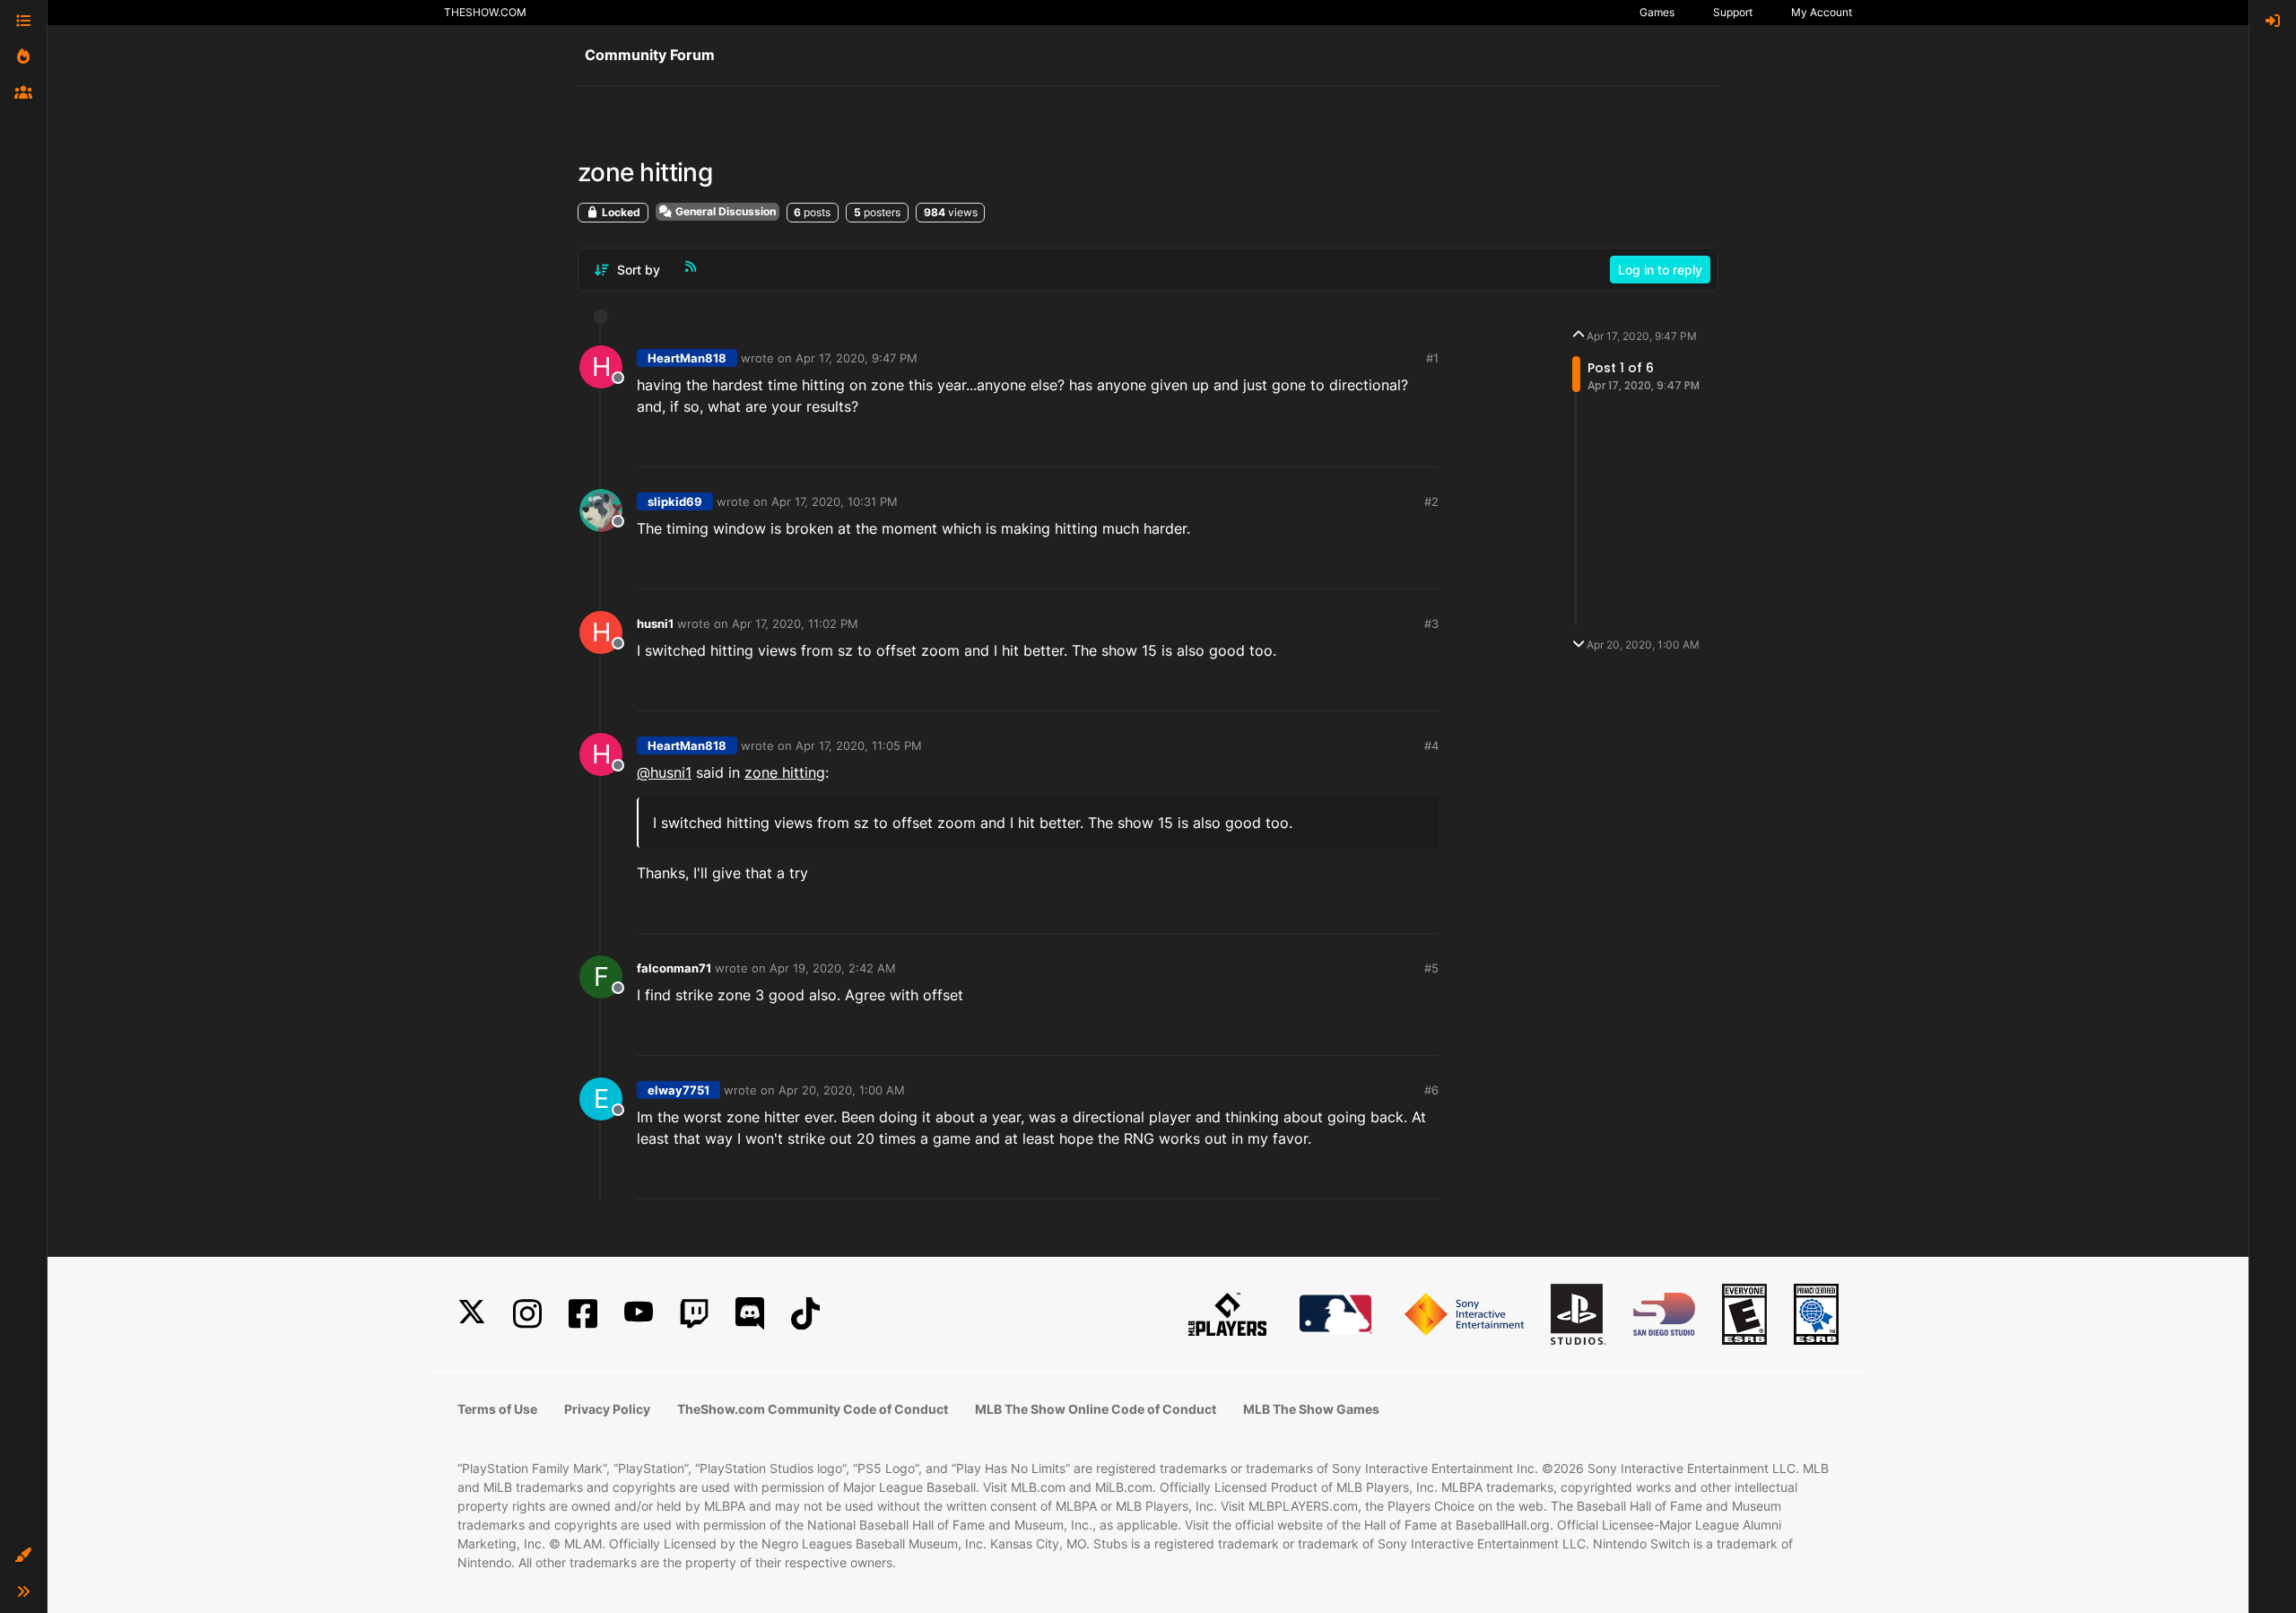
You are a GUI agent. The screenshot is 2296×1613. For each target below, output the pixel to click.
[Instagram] (527, 1314)
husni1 (655, 623)
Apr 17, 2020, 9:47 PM (857, 358)
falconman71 (674, 968)
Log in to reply (1660, 270)
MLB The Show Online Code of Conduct (1096, 1409)
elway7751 (678, 1090)
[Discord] (750, 1314)
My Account (1822, 12)
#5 (1431, 968)
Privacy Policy (607, 1409)
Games (1657, 12)
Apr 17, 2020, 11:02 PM (795, 623)
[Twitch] (694, 1314)
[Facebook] (583, 1314)
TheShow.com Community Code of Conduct (813, 1409)
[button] (23, 1556)
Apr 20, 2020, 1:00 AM (842, 1090)
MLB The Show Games (1311, 1409)
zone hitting (785, 772)
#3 (1431, 623)
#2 (1431, 501)
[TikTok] (805, 1314)
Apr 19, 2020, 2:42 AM (833, 968)
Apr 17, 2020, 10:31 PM (835, 501)
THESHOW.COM (485, 12)
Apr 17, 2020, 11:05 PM (859, 745)
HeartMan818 (687, 358)
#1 (1432, 358)
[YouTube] (639, 1314)
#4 (1431, 745)
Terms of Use (497, 1409)
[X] (472, 1314)
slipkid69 (675, 501)
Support (1733, 12)
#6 (1431, 1090)
